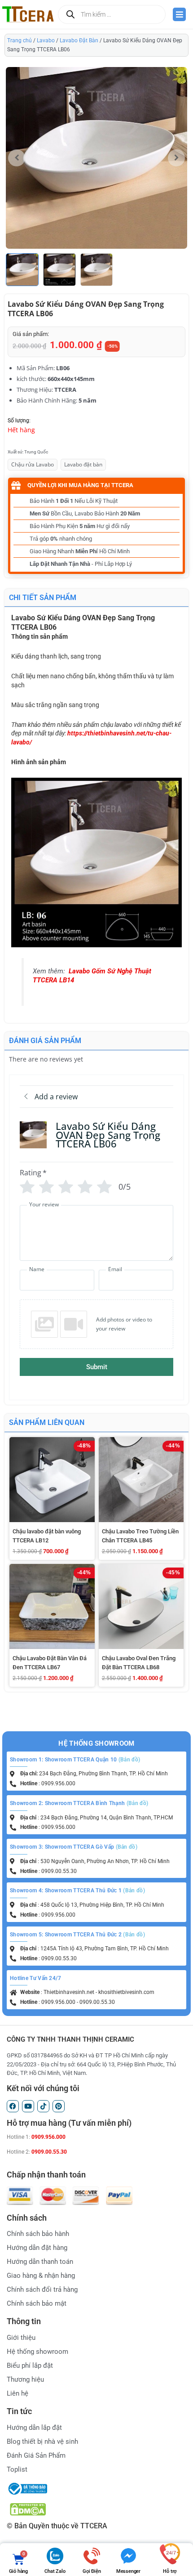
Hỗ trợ (170, 2571)
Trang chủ (20, 40)
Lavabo (46, 40)
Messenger (128, 2571)
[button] (176, 158)
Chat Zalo (55, 2571)
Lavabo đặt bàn (83, 464)
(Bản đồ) (129, 1760)
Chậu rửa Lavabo (33, 464)
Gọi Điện (92, 2571)
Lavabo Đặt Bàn (79, 40)
